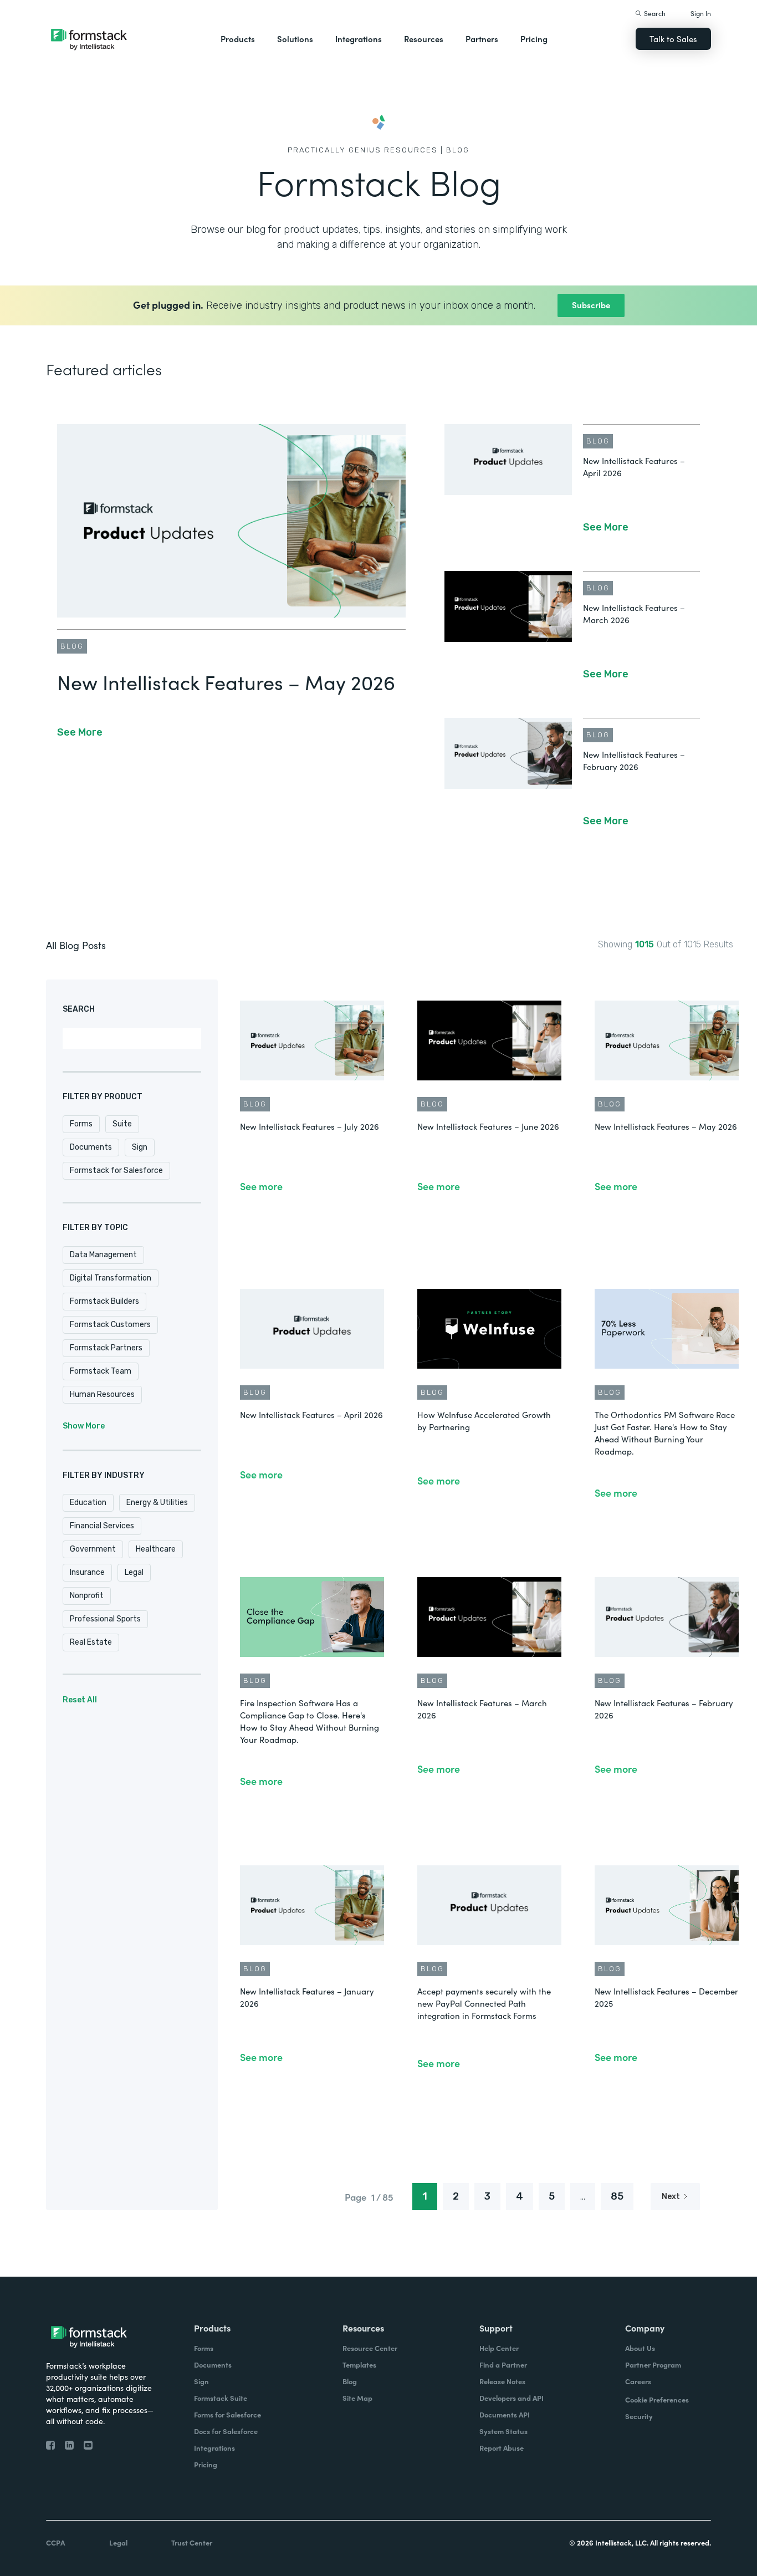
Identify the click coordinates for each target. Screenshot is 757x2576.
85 (617, 2196)
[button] (238, 39)
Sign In (701, 13)
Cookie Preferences (657, 2399)
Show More (84, 1426)
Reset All (80, 1700)
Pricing (534, 39)
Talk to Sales (673, 39)
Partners (482, 39)
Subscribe (591, 305)
